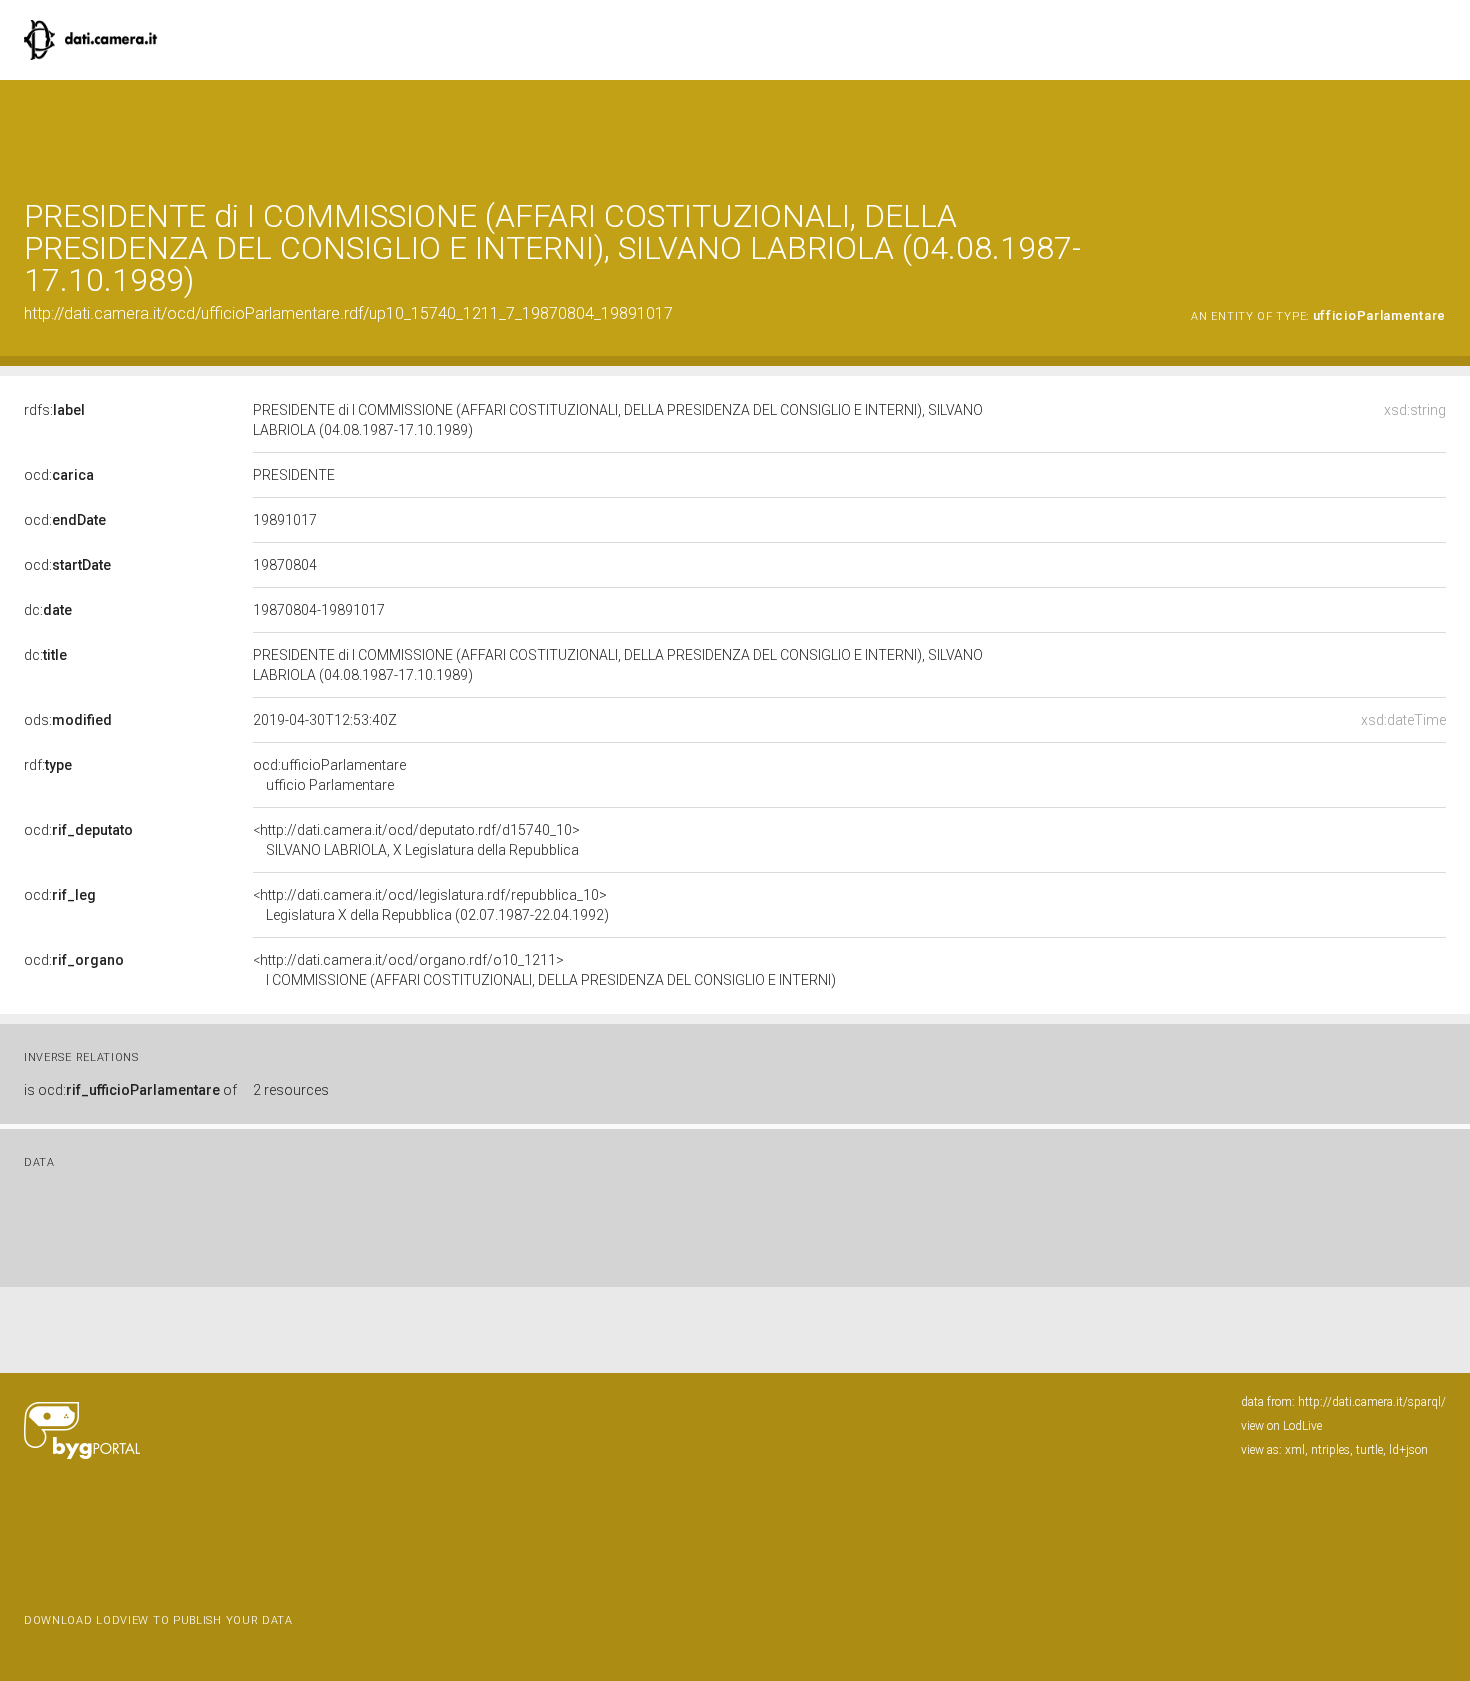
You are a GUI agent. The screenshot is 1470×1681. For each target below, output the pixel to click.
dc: (48, 610)
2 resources (291, 1090)
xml (1295, 1450)
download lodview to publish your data (158, 1620)
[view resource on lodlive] (1436, 129)
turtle (1369, 1450)
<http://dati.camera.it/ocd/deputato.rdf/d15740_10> (416, 840)
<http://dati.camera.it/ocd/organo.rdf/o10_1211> (544, 970)
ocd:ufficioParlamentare (329, 775)
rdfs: (54, 410)
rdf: (48, 765)
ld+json (1408, 1450)
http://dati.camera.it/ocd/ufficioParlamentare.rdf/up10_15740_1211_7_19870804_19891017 (348, 313)
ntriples (1330, 1450)
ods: (68, 720)
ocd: (59, 475)
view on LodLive (1281, 1426)
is (130, 1090)
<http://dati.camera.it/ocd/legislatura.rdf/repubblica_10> (431, 905)
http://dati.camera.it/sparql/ (1372, 1402)
